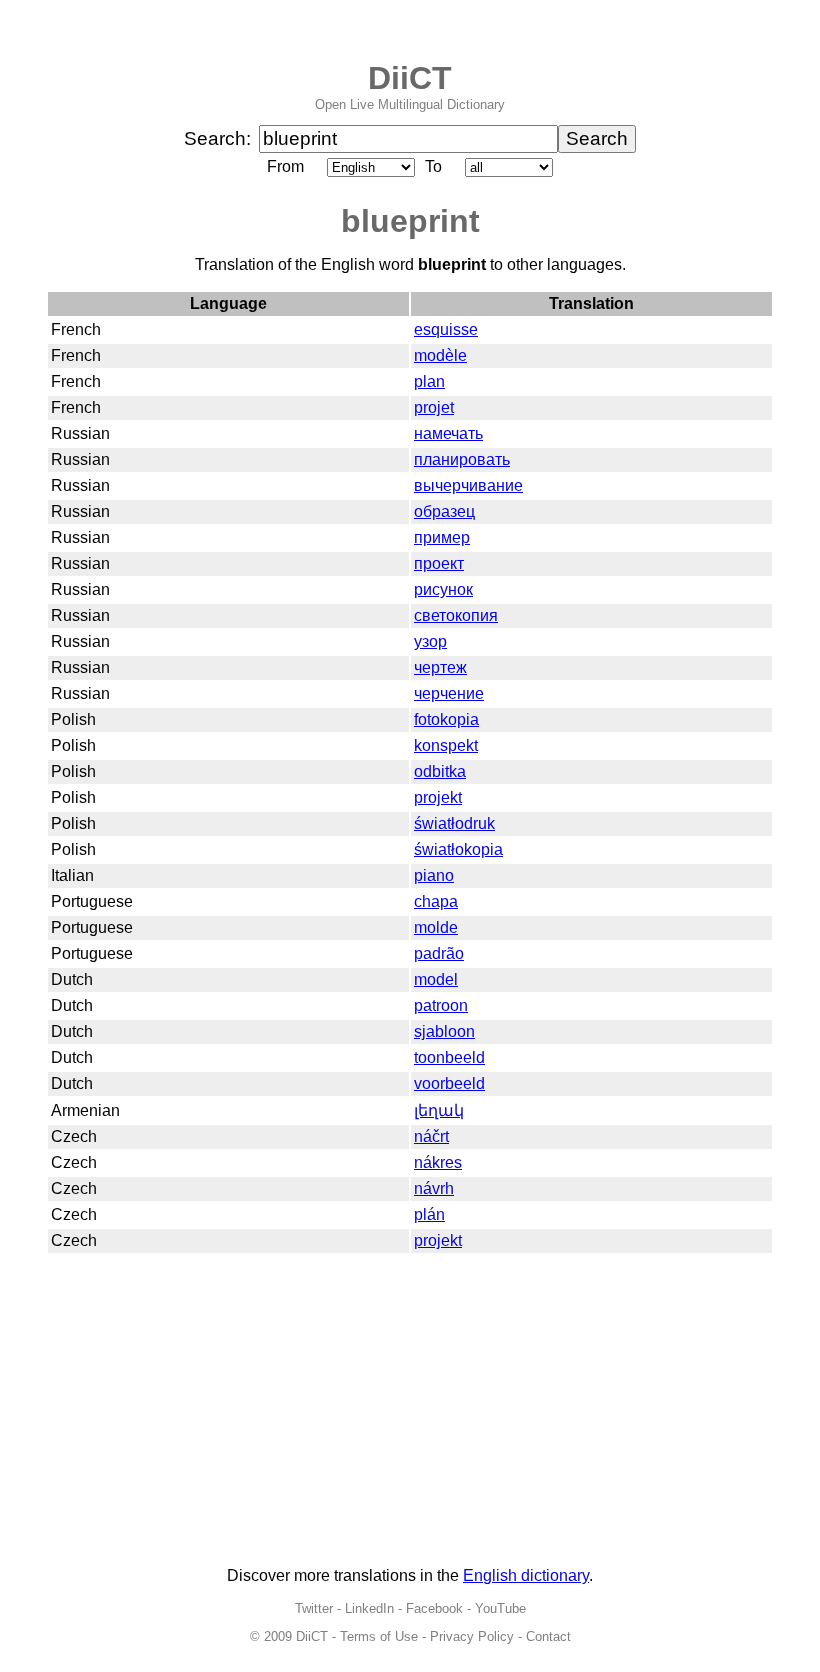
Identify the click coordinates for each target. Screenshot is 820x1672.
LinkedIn (369, 1608)
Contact (548, 1636)
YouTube (500, 1608)
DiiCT (410, 78)
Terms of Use (379, 1636)
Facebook (434, 1608)
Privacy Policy (472, 1636)
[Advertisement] (410, 1411)
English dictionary (526, 1575)
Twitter (314, 1608)
